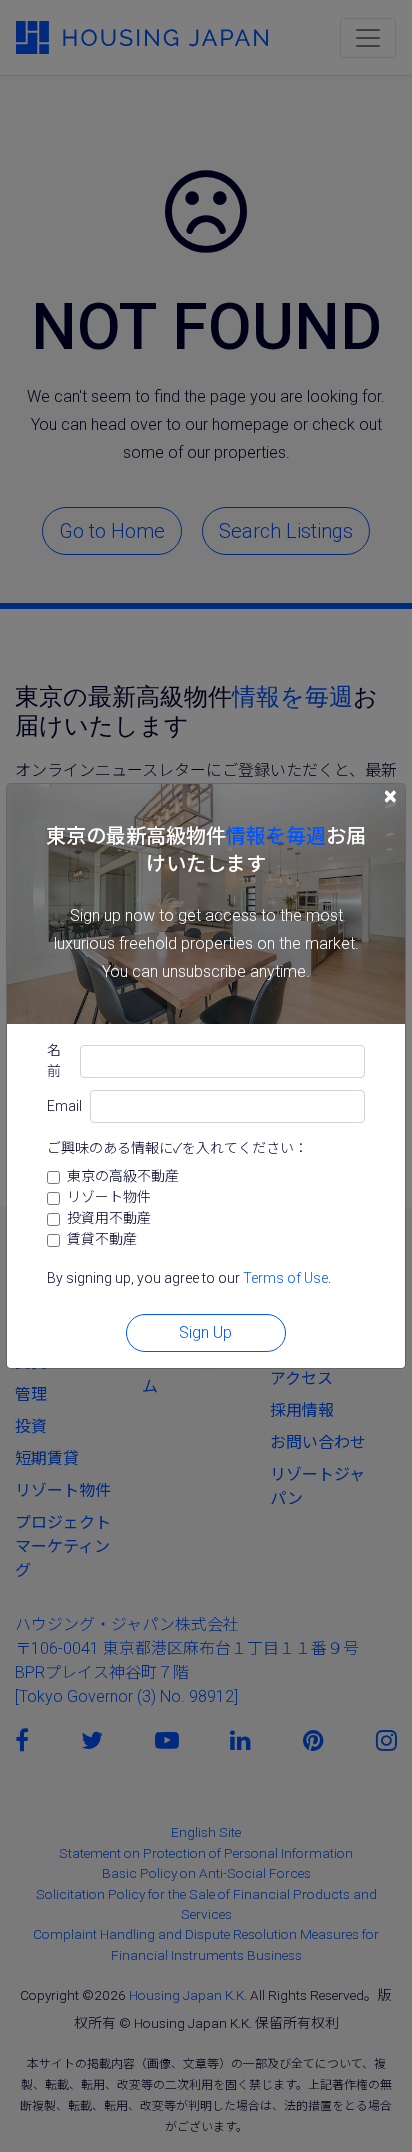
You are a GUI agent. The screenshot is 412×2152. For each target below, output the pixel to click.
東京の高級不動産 (123, 1176)
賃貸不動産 (102, 1239)
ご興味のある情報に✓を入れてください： (177, 1148)
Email (64, 1106)
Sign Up (205, 1332)
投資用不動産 (109, 1218)
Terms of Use (285, 1278)
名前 (54, 1060)
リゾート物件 (109, 1197)
